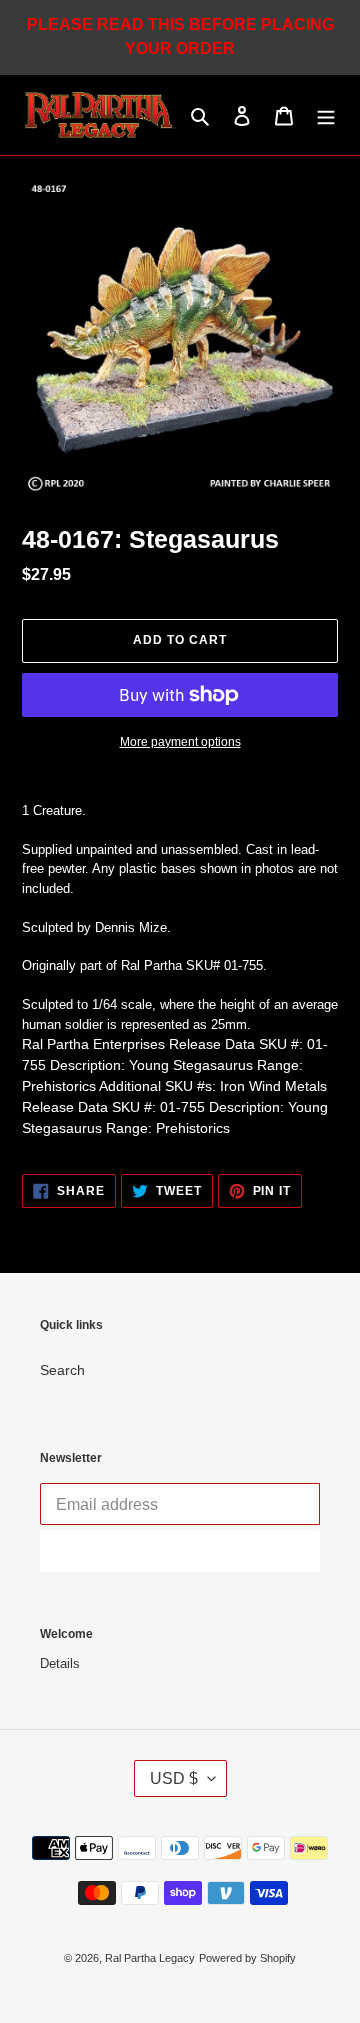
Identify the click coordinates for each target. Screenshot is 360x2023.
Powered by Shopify (247, 1958)
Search (62, 1370)
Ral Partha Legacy (150, 1958)
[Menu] (326, 115)
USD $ (174, 1778)
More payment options (180, 742)
